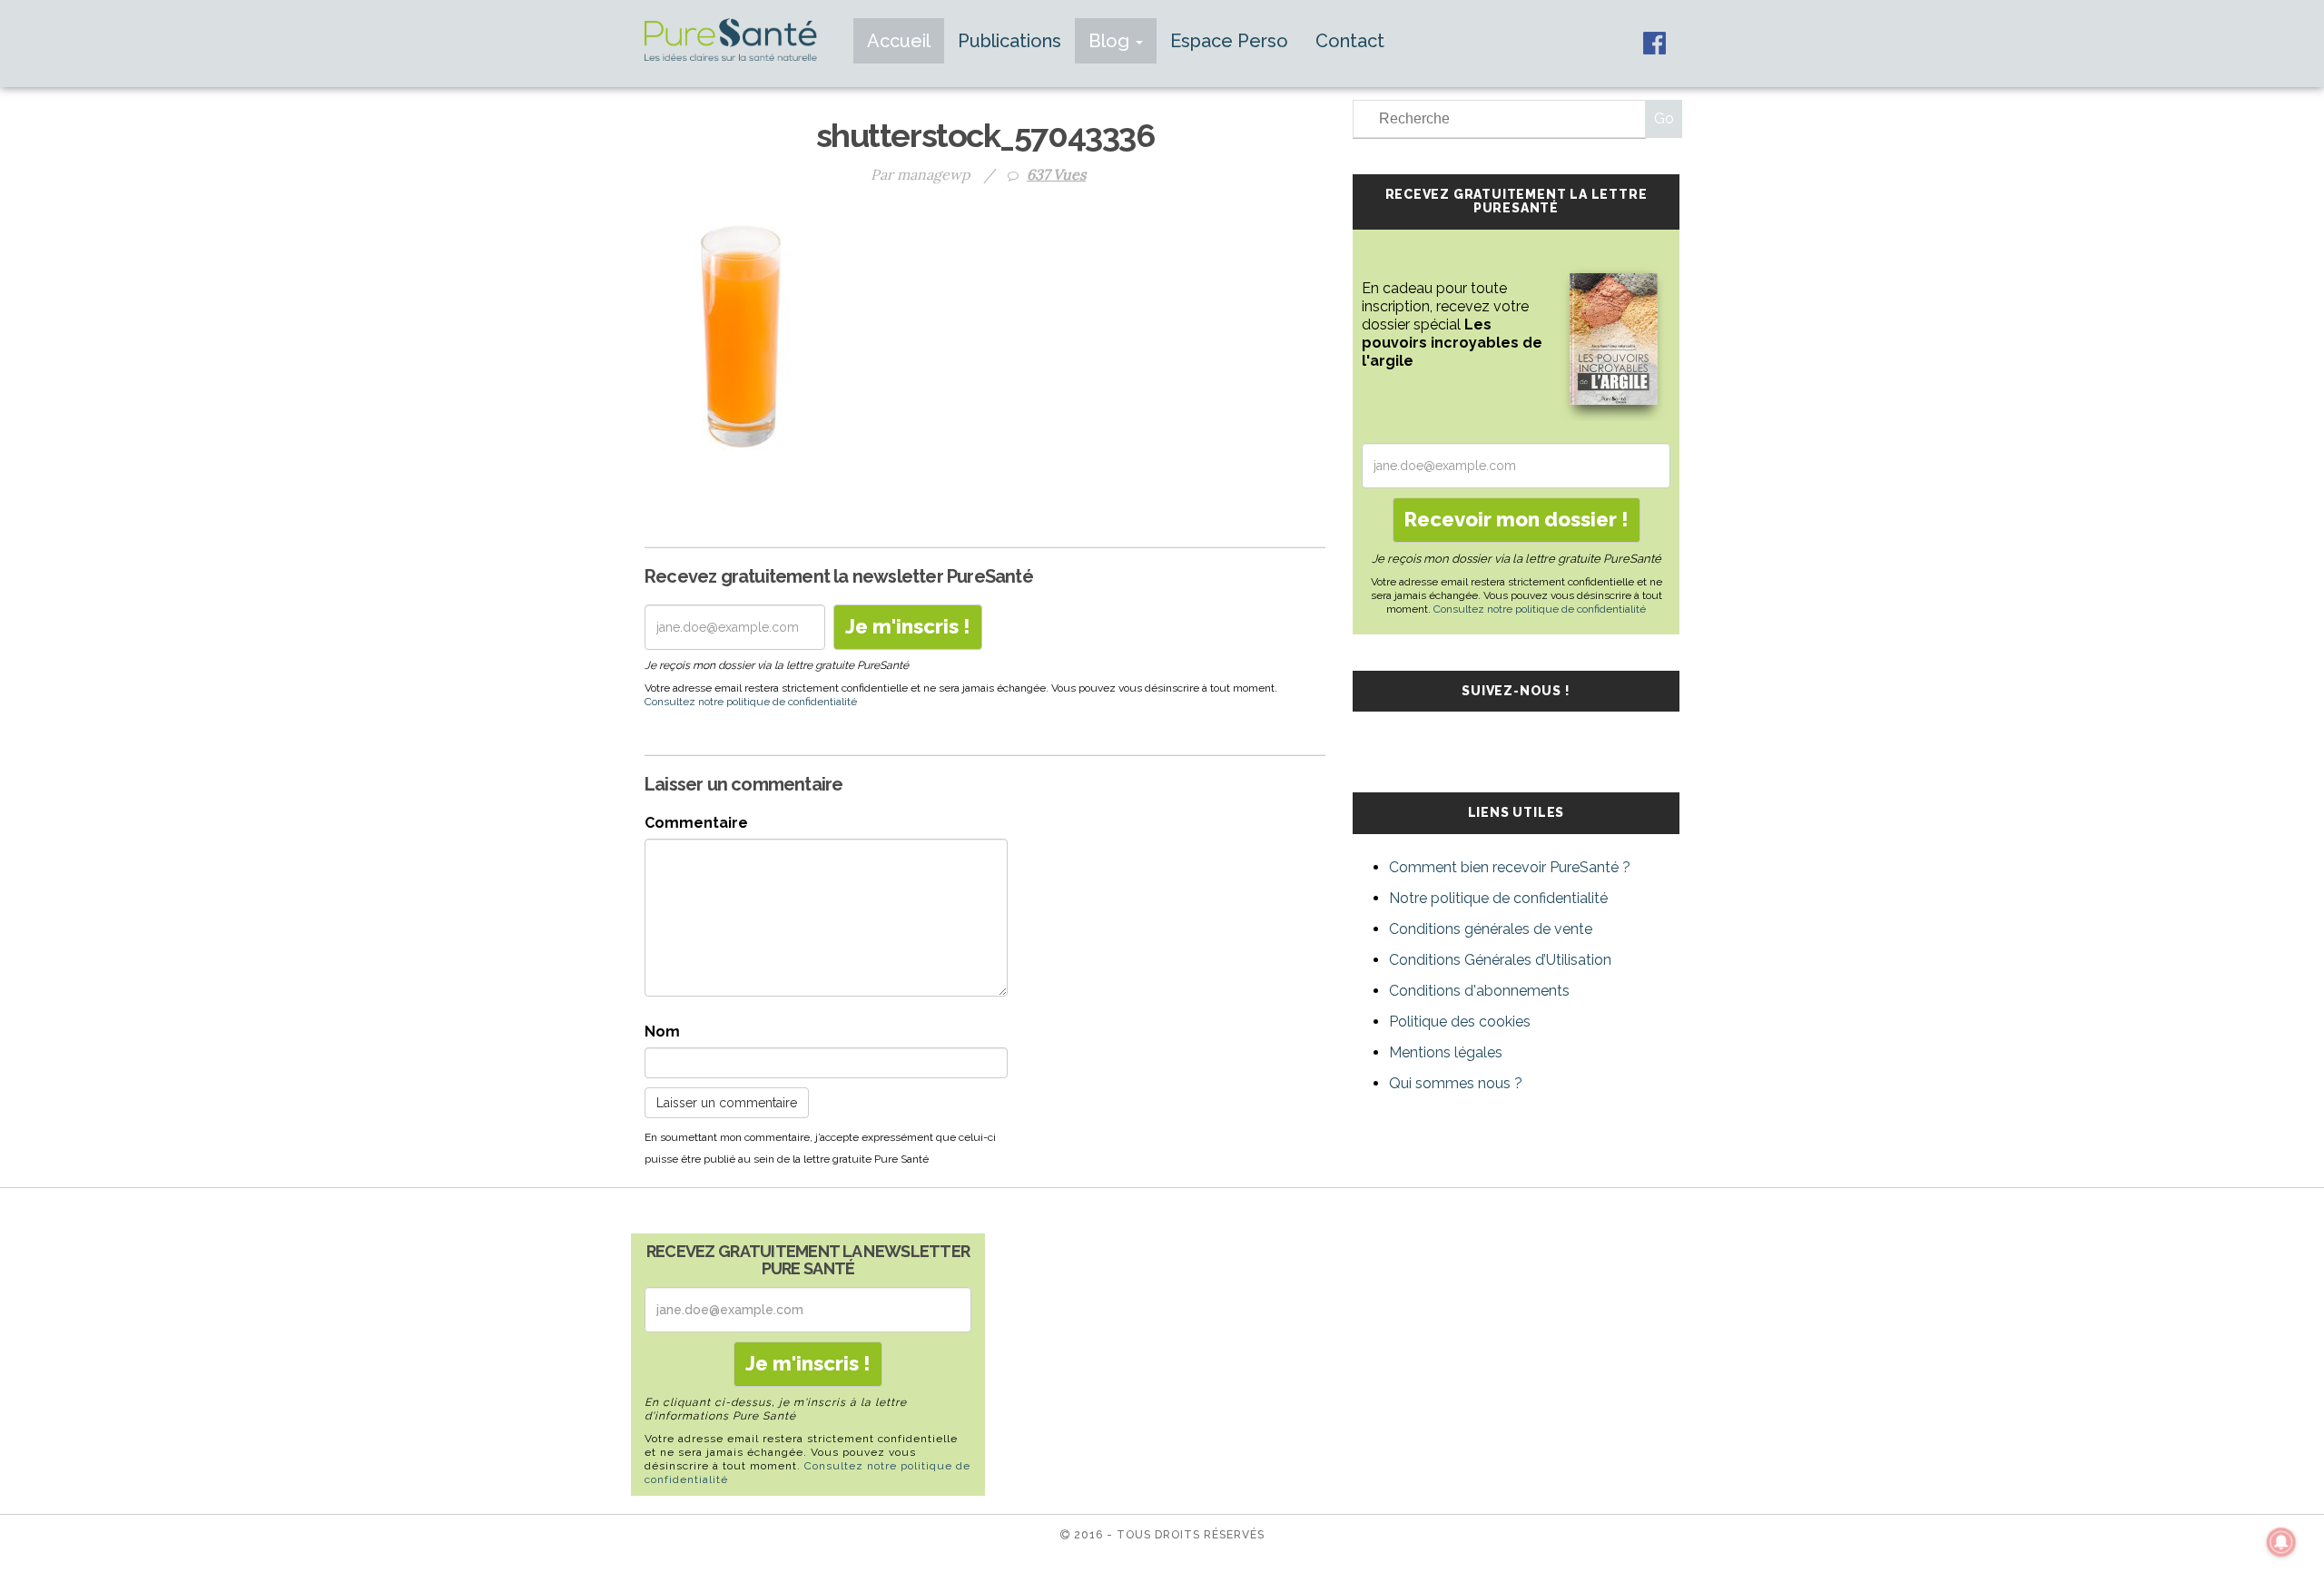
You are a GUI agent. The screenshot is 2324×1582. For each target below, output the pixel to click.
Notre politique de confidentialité (1498, 898)
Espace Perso (1229, 41)
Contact (1350, 41)
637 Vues (1056, 174)
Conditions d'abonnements (1479, 991)
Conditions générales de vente (1491, 929)
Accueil (899, 41)
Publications (1009, 41)
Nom (662, 1032)
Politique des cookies (1460, 1022)
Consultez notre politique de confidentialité (751, 702)
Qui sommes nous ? (1456, 1083)
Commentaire (696, 823)
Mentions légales (1446, 1052)
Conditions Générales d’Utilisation (1500, 960)
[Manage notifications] (2281, 1542)
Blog (1111, 41)
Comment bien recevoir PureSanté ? (1510, 867)
